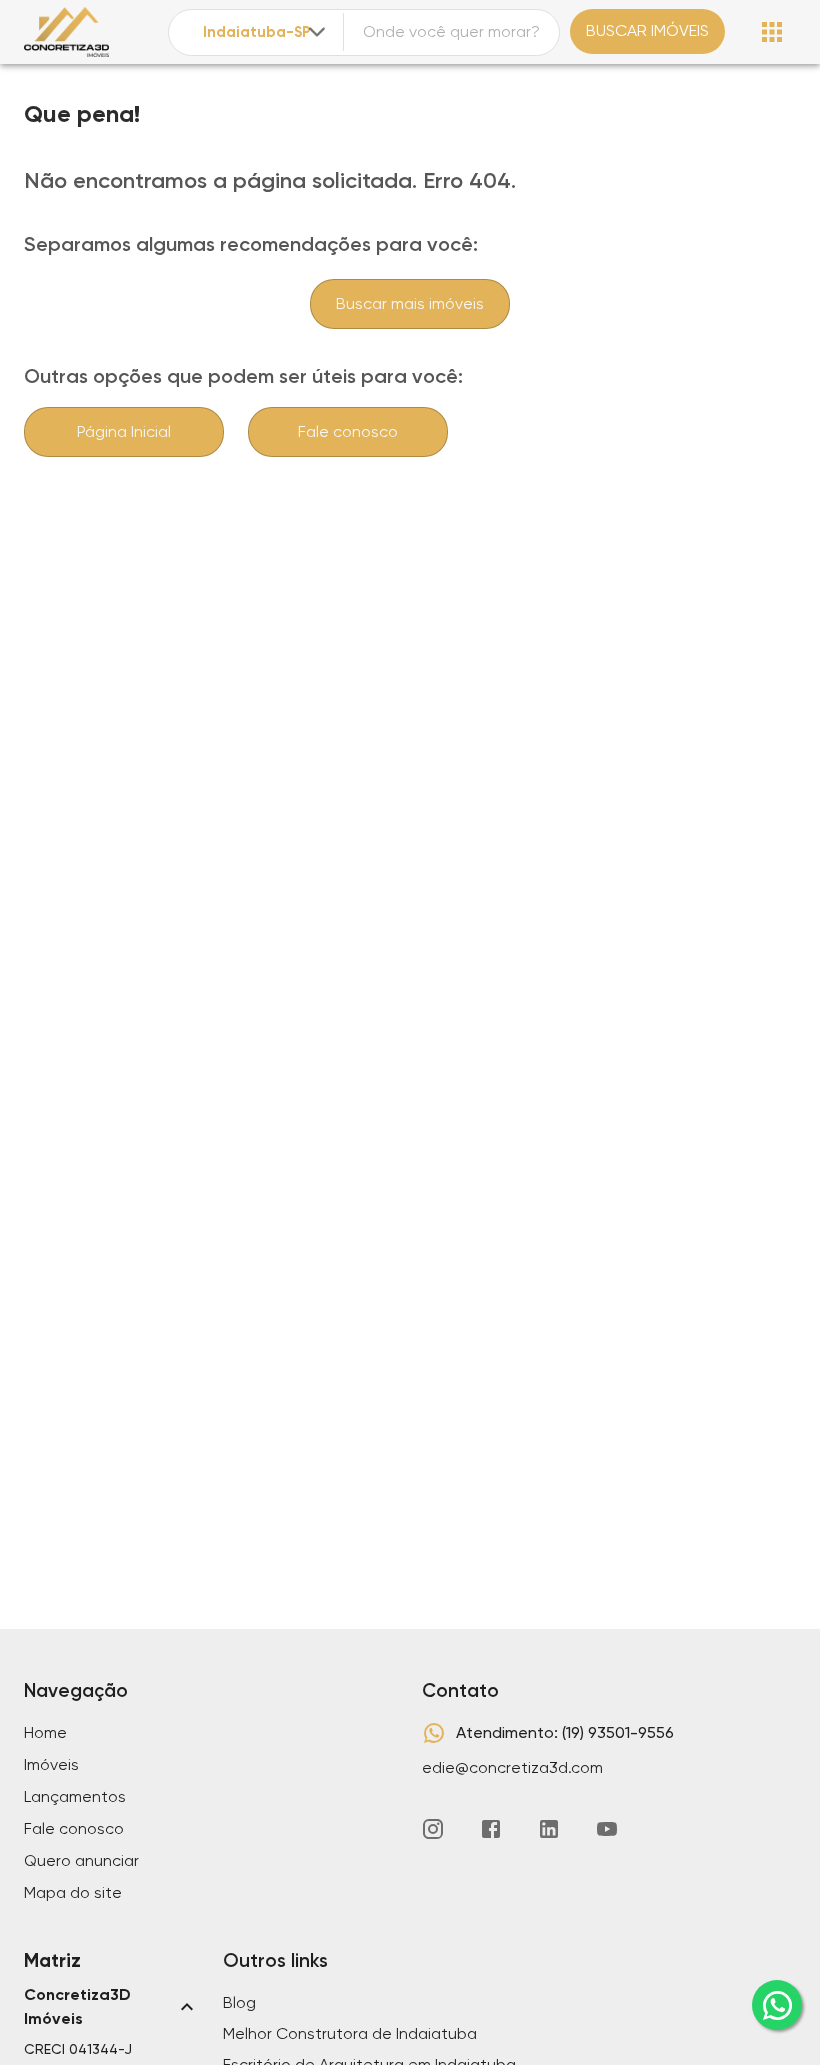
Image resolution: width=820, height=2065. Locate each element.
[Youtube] (607, 1829)
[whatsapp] (777, 2005)
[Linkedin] (549, 1829)
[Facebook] (491, 1829)
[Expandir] (317, 32)
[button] (111, 2007)
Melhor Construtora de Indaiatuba (350, 2033)
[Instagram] (433, 1829)
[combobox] (266, 32)
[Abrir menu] (772, 32)
